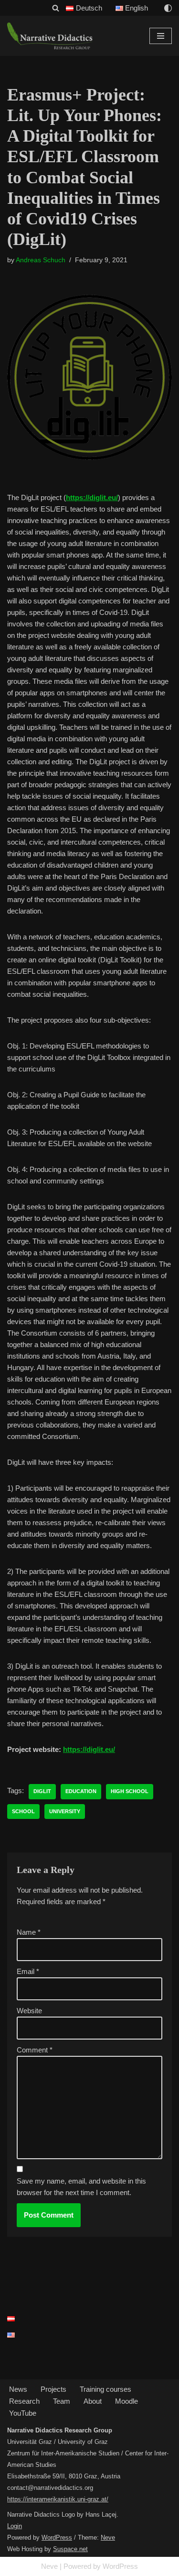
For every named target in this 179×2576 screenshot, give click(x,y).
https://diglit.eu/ (92, 497)
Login (15, 2526)
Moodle (126, 2401)
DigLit (42, 1791)
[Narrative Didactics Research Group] (50, 36)
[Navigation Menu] (161, 36)
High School (130, 1791)
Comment (35, 2050)
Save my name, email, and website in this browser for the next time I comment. (81, 2187)
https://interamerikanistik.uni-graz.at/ (58, 2499)
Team (62, 2401)
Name (29, 1932)
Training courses (105, 2389)
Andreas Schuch (41, 260)
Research (24, 2401)
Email (28, 1971)
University (65, 1811)
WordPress (57, 2537)
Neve (108, 2537)
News (18, 2389)
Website (29, 2011)
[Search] (56, 8)
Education (81, 1791)
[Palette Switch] (168, 8)
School (23, 1811)
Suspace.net (70, 2549)
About (93, 2401)
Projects (53, 2389)
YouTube (23, 2413)
